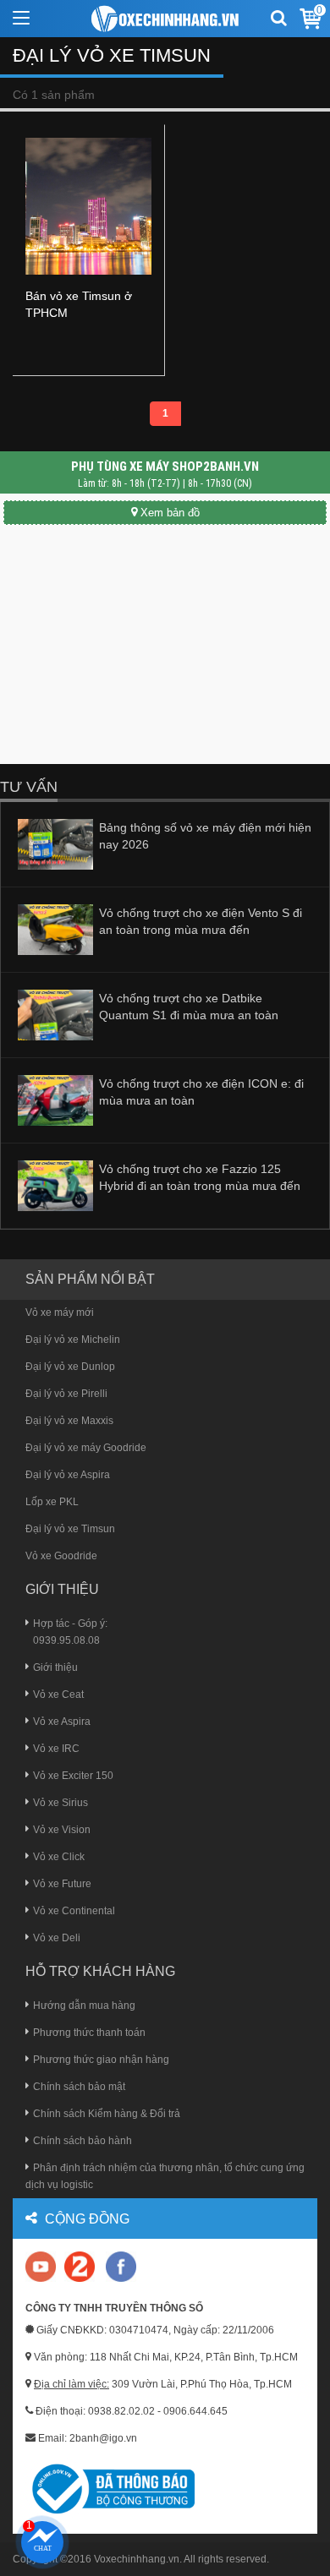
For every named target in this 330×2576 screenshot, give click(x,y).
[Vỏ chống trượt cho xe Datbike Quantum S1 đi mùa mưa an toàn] (55, 1014)
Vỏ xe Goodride (61, 1556)
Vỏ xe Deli (57, 1938)
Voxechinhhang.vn (137, 2559)
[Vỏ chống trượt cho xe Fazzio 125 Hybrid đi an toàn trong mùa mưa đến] (55, 1185)
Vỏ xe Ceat (58, 1695)
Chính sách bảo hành (82, 2141)
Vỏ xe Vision (62, 1830)
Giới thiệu (55, 1667)
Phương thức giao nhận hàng (101, 2060)
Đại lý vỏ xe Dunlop (70, 1367)
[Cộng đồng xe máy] (80, 2266)
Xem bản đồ (170, 513)
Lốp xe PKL (52, 1502)
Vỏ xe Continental (74, 1911)
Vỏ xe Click (59, 1857)
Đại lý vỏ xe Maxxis (69, 1421)
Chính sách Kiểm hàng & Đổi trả (107, 2114)
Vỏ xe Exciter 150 (73, 1776)
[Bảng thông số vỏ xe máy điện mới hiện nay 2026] (55, 843)
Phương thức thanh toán (89, 2033)
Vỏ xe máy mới (60, 1313)
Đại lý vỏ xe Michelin (73, 1340)
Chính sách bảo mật (79, 2087)
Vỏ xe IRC (56, 1749)
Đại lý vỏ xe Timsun (70, 1529)
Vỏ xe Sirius (60, 1803)
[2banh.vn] (42, 2268)
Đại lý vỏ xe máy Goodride (86, 1448)
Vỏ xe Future (62, 1884)
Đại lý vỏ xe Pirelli (66, 1394)
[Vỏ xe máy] (165, 19)
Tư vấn (29, 787)
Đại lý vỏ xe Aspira (68, 1475)
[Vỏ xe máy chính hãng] (121, 2266)
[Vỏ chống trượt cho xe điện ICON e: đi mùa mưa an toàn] (55, 1100)
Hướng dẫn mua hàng (84, 2006)
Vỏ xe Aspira (62, 1722)
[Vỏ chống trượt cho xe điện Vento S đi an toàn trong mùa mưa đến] (55, 929)
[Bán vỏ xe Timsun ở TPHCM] (88, 205)
